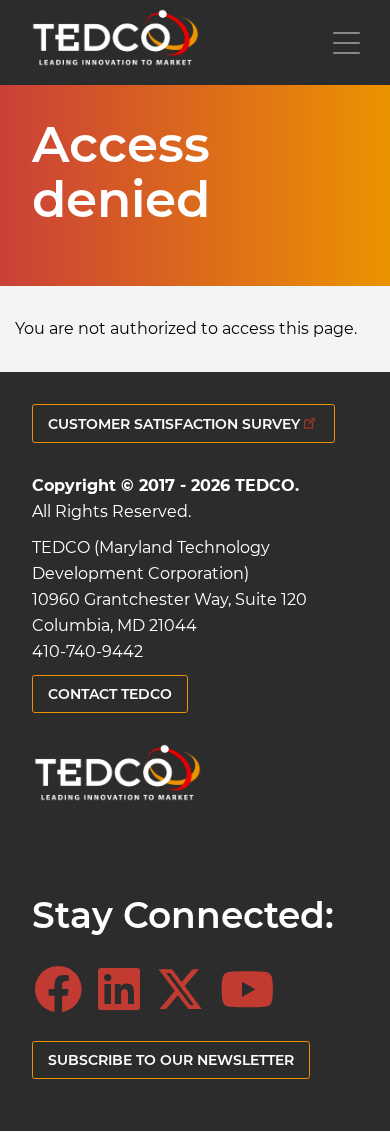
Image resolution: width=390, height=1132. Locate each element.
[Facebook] (64, 990)
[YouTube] (253, 990)
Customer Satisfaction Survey (174, 424)
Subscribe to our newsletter (171, 1060)
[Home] (115, 42)
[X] (186, 990)
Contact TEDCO (110, 694)
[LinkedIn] (125, 990)
